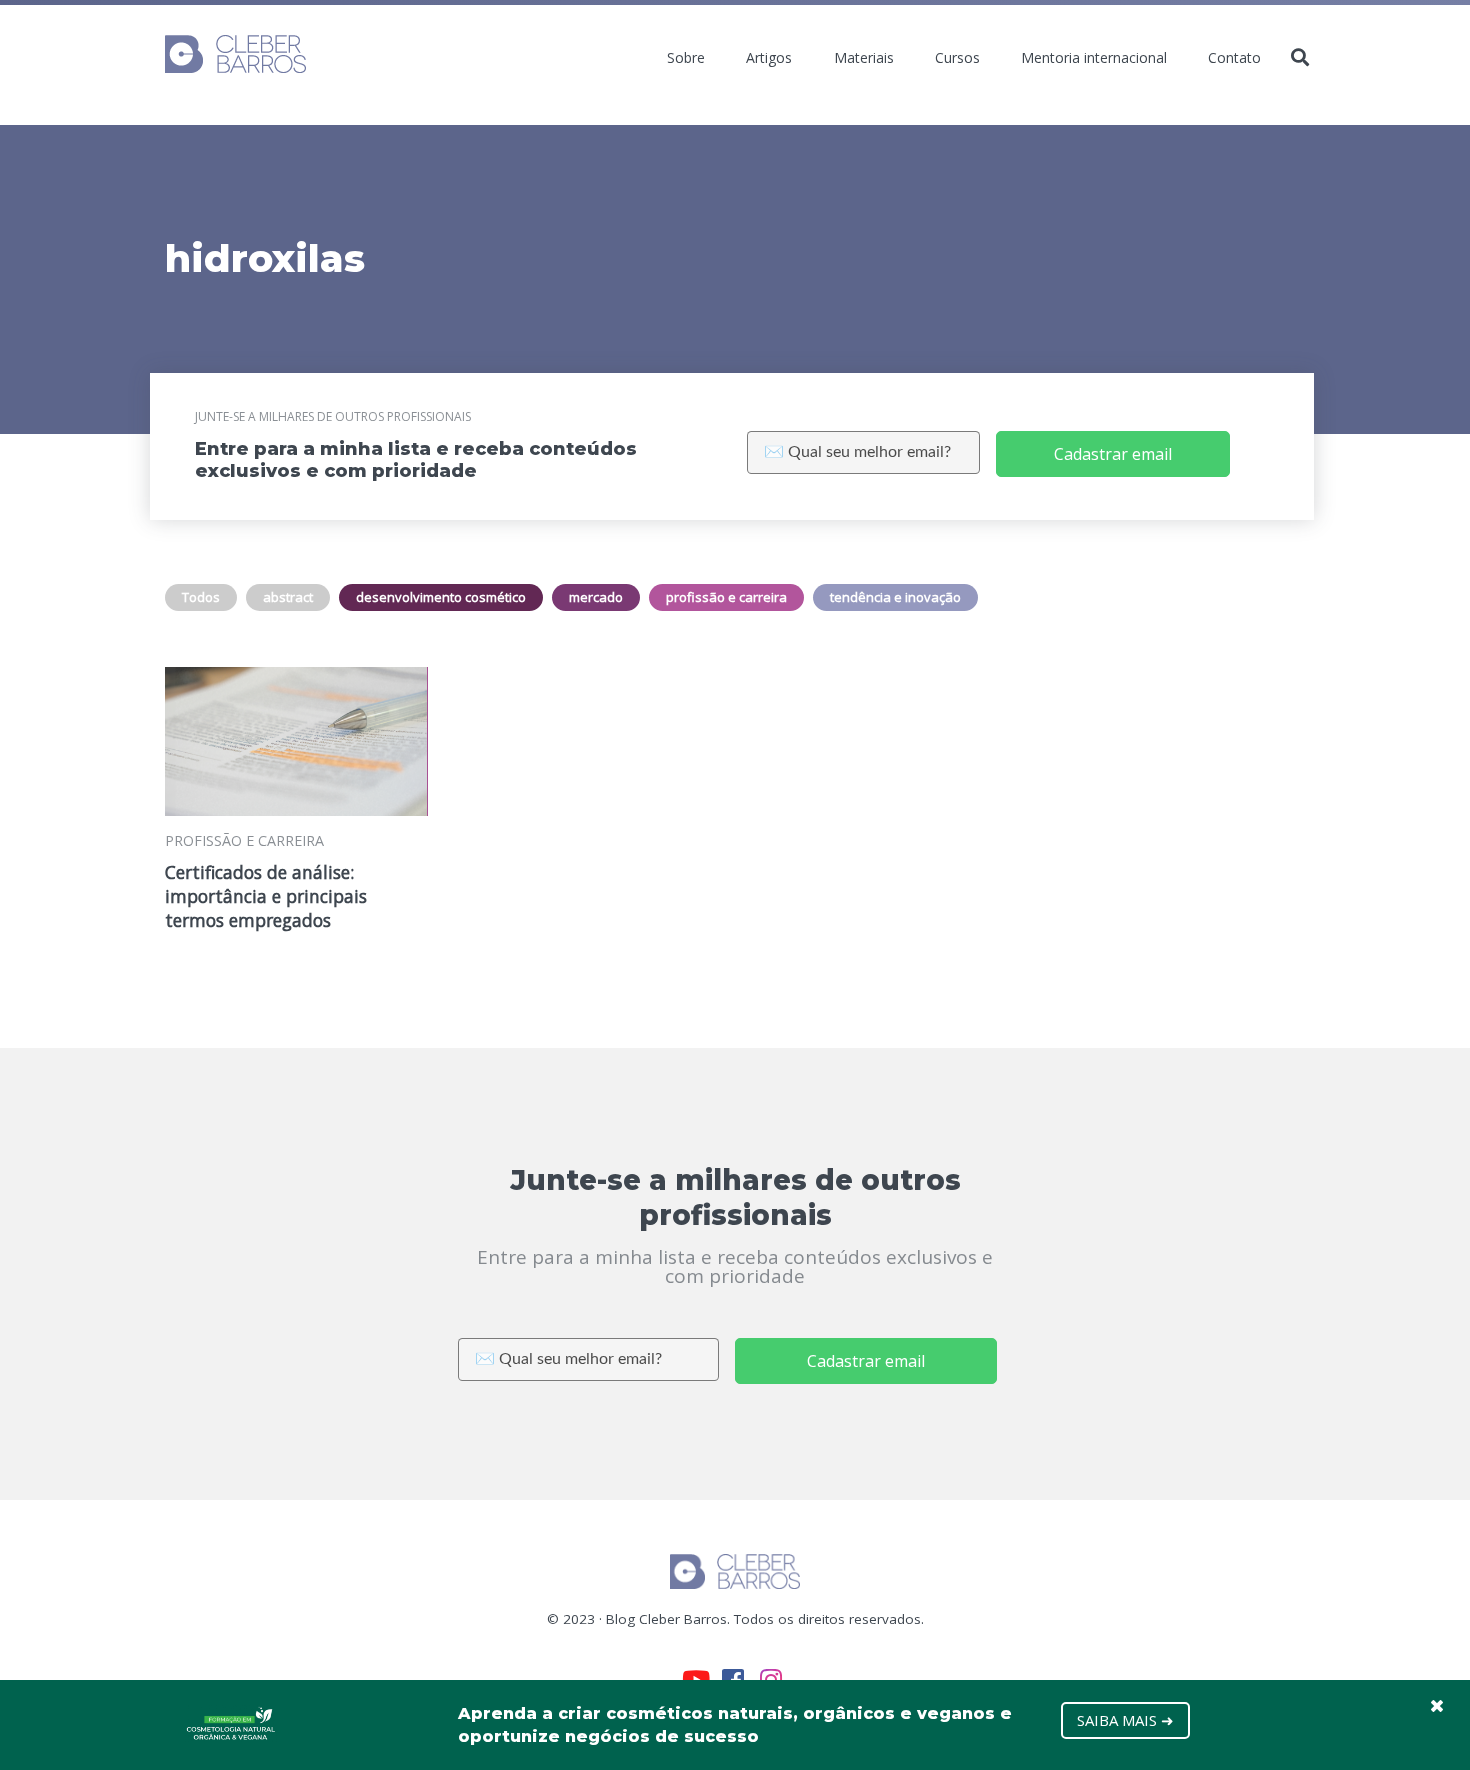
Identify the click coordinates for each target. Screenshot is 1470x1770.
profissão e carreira (726, 597)
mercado (596, 597)
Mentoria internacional (1094, 58)
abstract (288, 597)
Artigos (769, 58)
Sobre (686, 58)
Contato (1234, 58)
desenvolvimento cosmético (441, 597)
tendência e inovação (895, 597)
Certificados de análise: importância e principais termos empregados (266, 896)
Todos (201, 597)
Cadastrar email (1113, 454)
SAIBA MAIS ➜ (1125, 1720)
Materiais (864, 58)
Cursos (957, 58)
